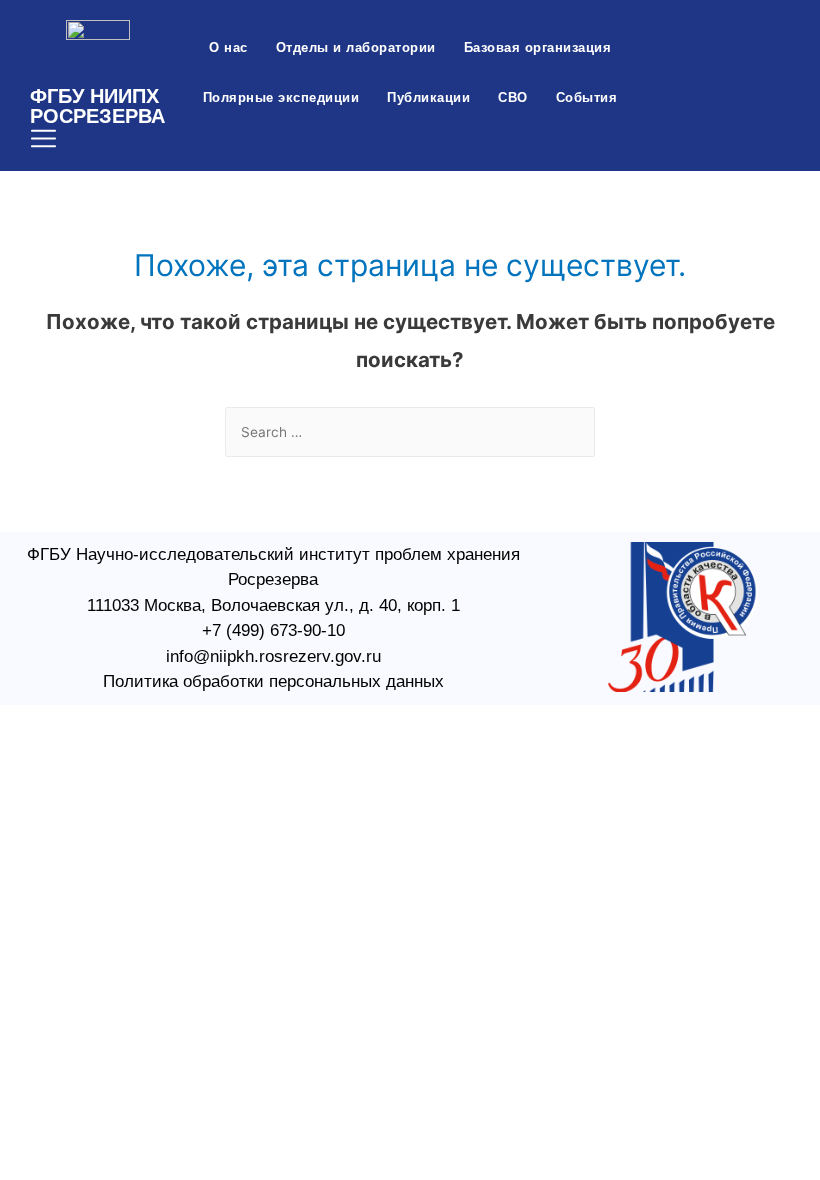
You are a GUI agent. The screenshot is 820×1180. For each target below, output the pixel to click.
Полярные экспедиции (281, 97)
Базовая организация (538, 47)
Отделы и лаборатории (356, 47)
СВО (513, 97)
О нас (228, 47)
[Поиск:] (410, 432)
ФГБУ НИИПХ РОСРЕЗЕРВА (97, 106)
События (587, 97)
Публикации (428, 97)
